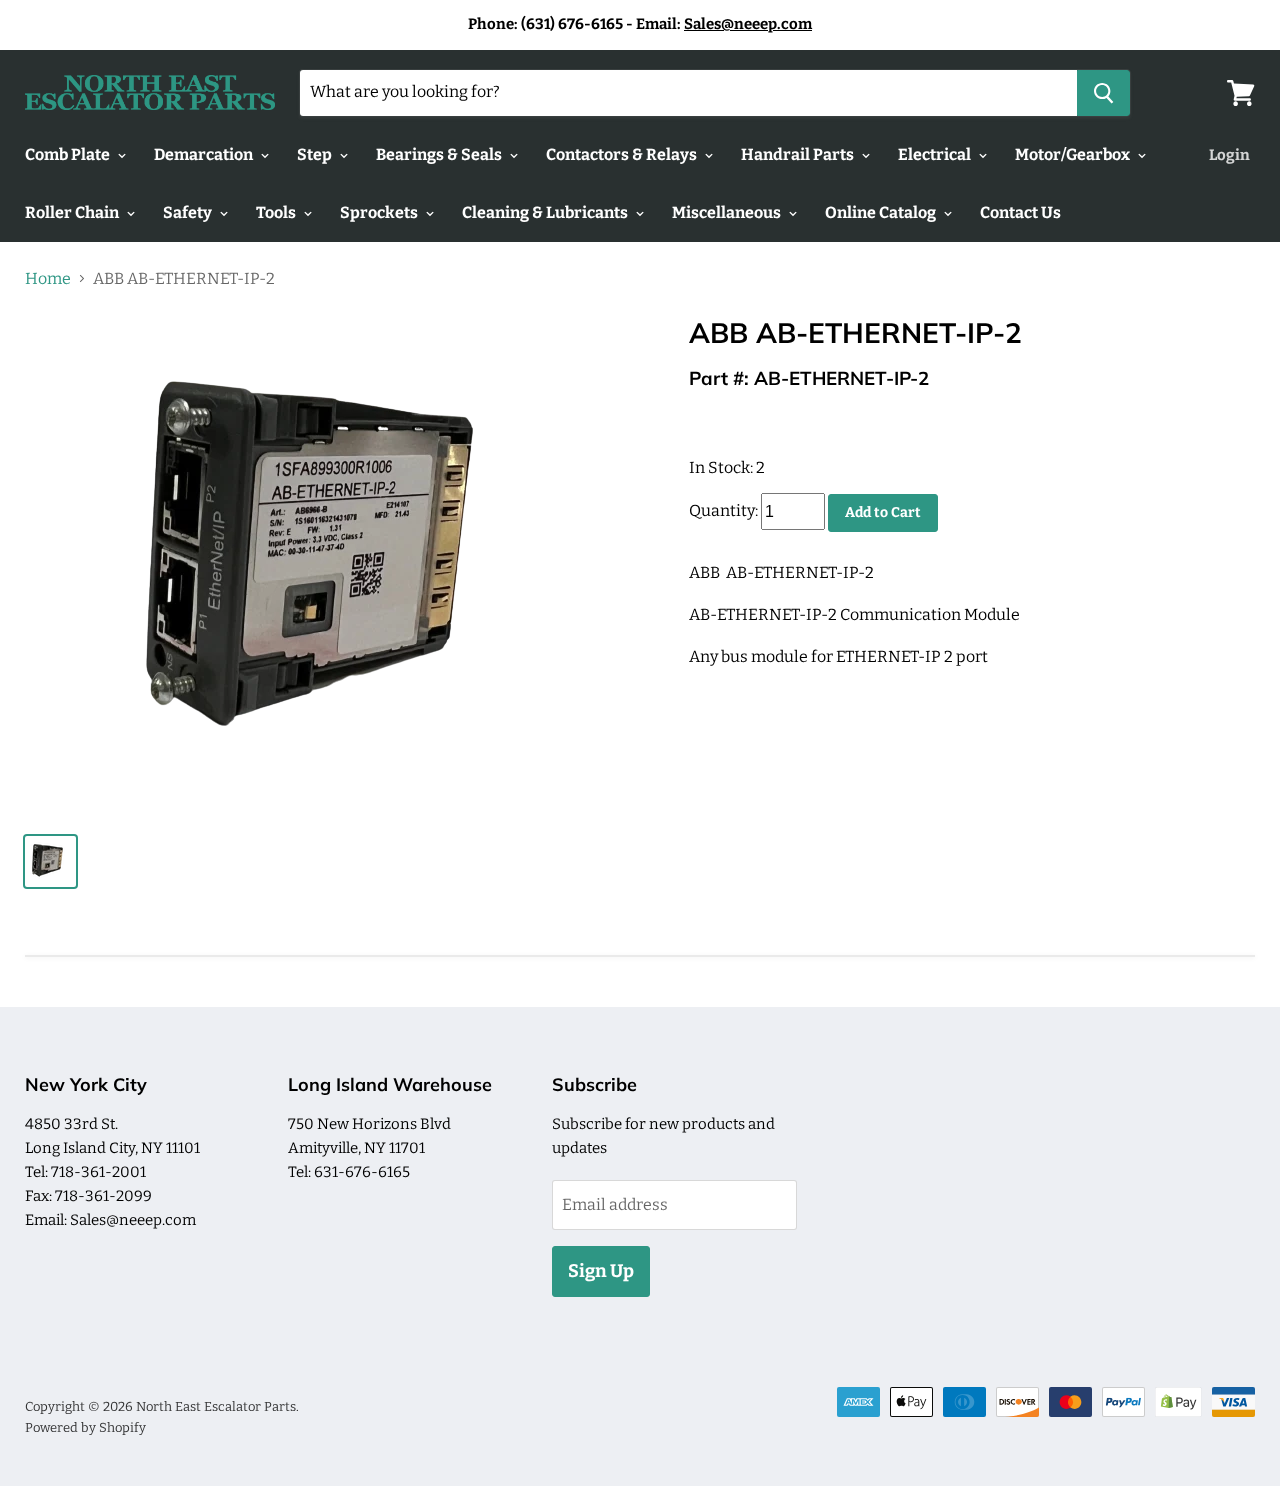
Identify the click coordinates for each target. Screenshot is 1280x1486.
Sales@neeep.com (748, 24)
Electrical (936, 154)
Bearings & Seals (440, 154)
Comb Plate (69, 154)
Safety (189, 212)
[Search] (1103, 93)
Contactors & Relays (623, 154)
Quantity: (723, 511)
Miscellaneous (728, 212)
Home (48, 279)
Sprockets (380, 212)
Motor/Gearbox (1074, 154)
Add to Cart (883, 512)
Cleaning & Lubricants (546, 212)
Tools (277, 212)
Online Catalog (882, 212)
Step (316, 154)
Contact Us (1020, 212)
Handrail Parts (799, 154)
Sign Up (601, 1271)
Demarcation (205, 154)
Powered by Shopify (85, 1427)
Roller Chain (73, 212)
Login (1229, 155)
